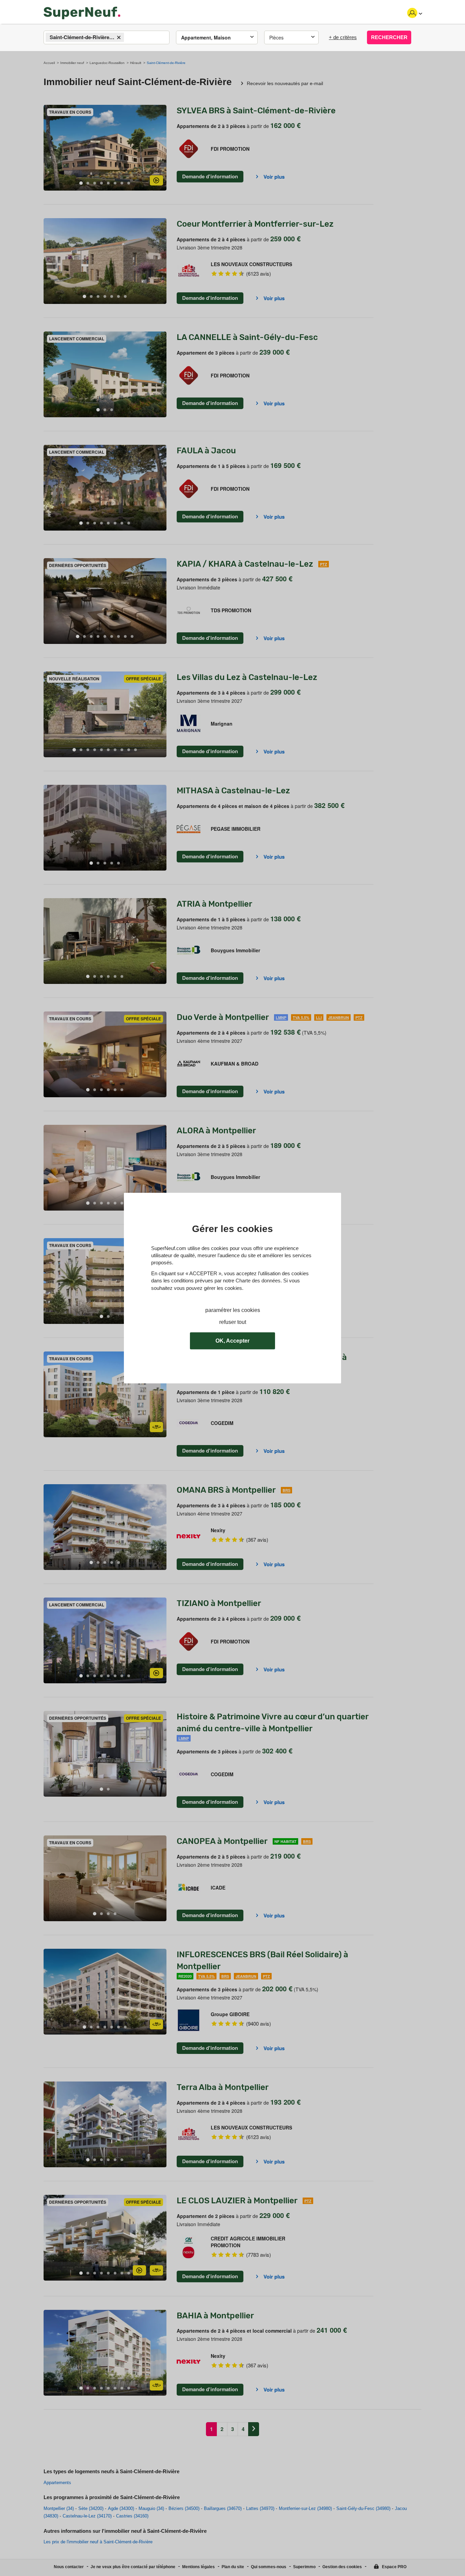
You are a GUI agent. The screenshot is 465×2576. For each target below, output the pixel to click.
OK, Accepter (233, 1341)
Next (161, 148)
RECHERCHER (389, 37)
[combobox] (107, 37)
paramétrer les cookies (233, 1310)
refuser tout (233, 1322)
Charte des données (258, 1281)
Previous (49, 148)
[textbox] (132, 38)
